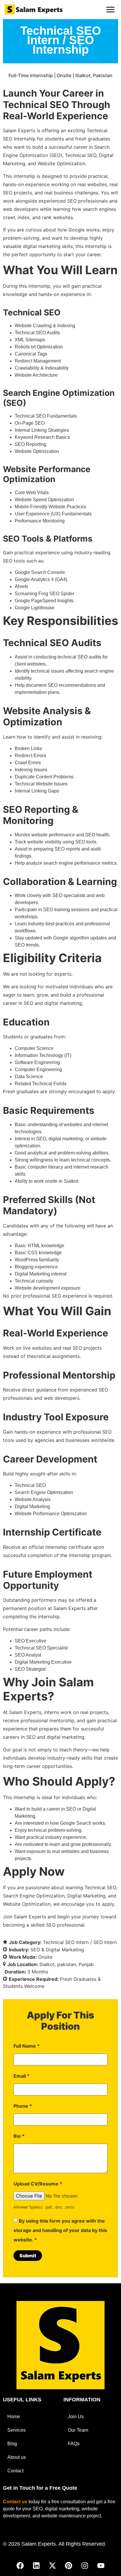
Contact (15, 2471)
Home (14, 2417)
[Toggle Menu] (110, 10)
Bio (19, 2136)
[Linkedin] (36, 2566)
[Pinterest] (69, 2566)
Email (22, 2076)
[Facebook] (20, 2566)
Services (16, 2430)
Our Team (78, 2430)
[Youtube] (101, 2566)
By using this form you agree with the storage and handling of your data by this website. (60, 2230)
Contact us (15, 2502)
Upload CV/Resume (38, 2184)
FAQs (74, 2444)
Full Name (27, 2046)
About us (17, 2457)
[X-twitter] (53, 2566)
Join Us (76, 2417)
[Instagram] (85, 2566)
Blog (12, 2444)
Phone (23, 2106)
